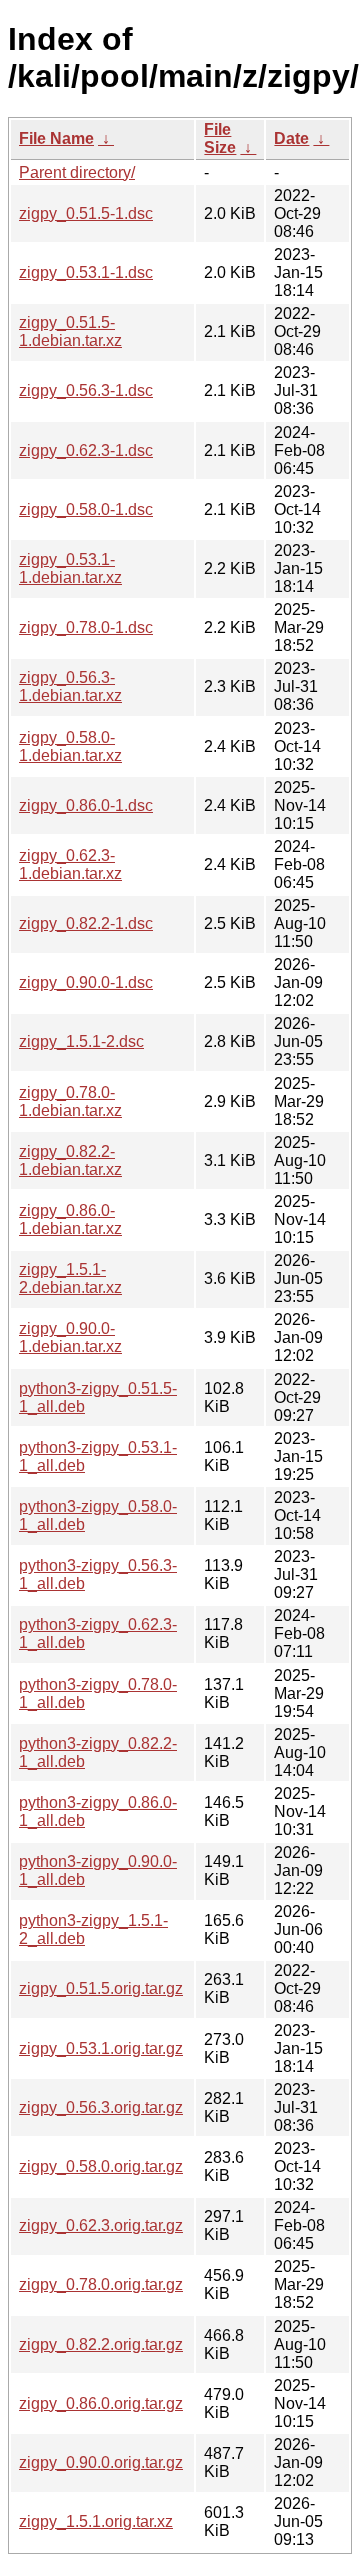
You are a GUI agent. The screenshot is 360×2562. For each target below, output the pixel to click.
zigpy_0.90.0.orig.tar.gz (101, 2462)
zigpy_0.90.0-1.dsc (86, 982)
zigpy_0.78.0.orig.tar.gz (101, 2284)
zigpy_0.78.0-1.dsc (86, 627)
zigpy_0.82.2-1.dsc (86, 923)
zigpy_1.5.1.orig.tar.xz (96, 2521)
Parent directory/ (77, 172)
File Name (56, 138)
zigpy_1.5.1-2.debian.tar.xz (70, 1278)
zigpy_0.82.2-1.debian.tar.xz (70, 1160)
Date (291, 138)
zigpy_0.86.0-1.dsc (86, 805)
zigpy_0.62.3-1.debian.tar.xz (70, 864)
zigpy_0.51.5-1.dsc (86, 213)
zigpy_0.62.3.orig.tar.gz (101, 2225)
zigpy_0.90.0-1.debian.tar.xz (70, 1337)
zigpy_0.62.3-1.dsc (86, 450)
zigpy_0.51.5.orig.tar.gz (101, 1988)
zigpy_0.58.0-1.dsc (86, 509)
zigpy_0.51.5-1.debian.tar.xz (70, 331)
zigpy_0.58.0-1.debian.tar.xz (70, 746)
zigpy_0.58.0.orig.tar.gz (101, 2166)
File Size (220, 138)
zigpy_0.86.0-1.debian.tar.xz (70, 1219)
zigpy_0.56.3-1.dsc (86, 390)
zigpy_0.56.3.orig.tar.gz (101, 2107)
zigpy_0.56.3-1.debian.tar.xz (70, 686)
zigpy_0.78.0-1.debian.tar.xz (70, 1101)
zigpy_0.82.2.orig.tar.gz (101, 2344)
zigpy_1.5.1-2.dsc (81, 1041)
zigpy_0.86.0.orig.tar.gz (101, 2403)
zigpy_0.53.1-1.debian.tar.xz (70, 568)
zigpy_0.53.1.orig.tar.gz (101, 2048)
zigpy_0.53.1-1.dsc (86, 272)
